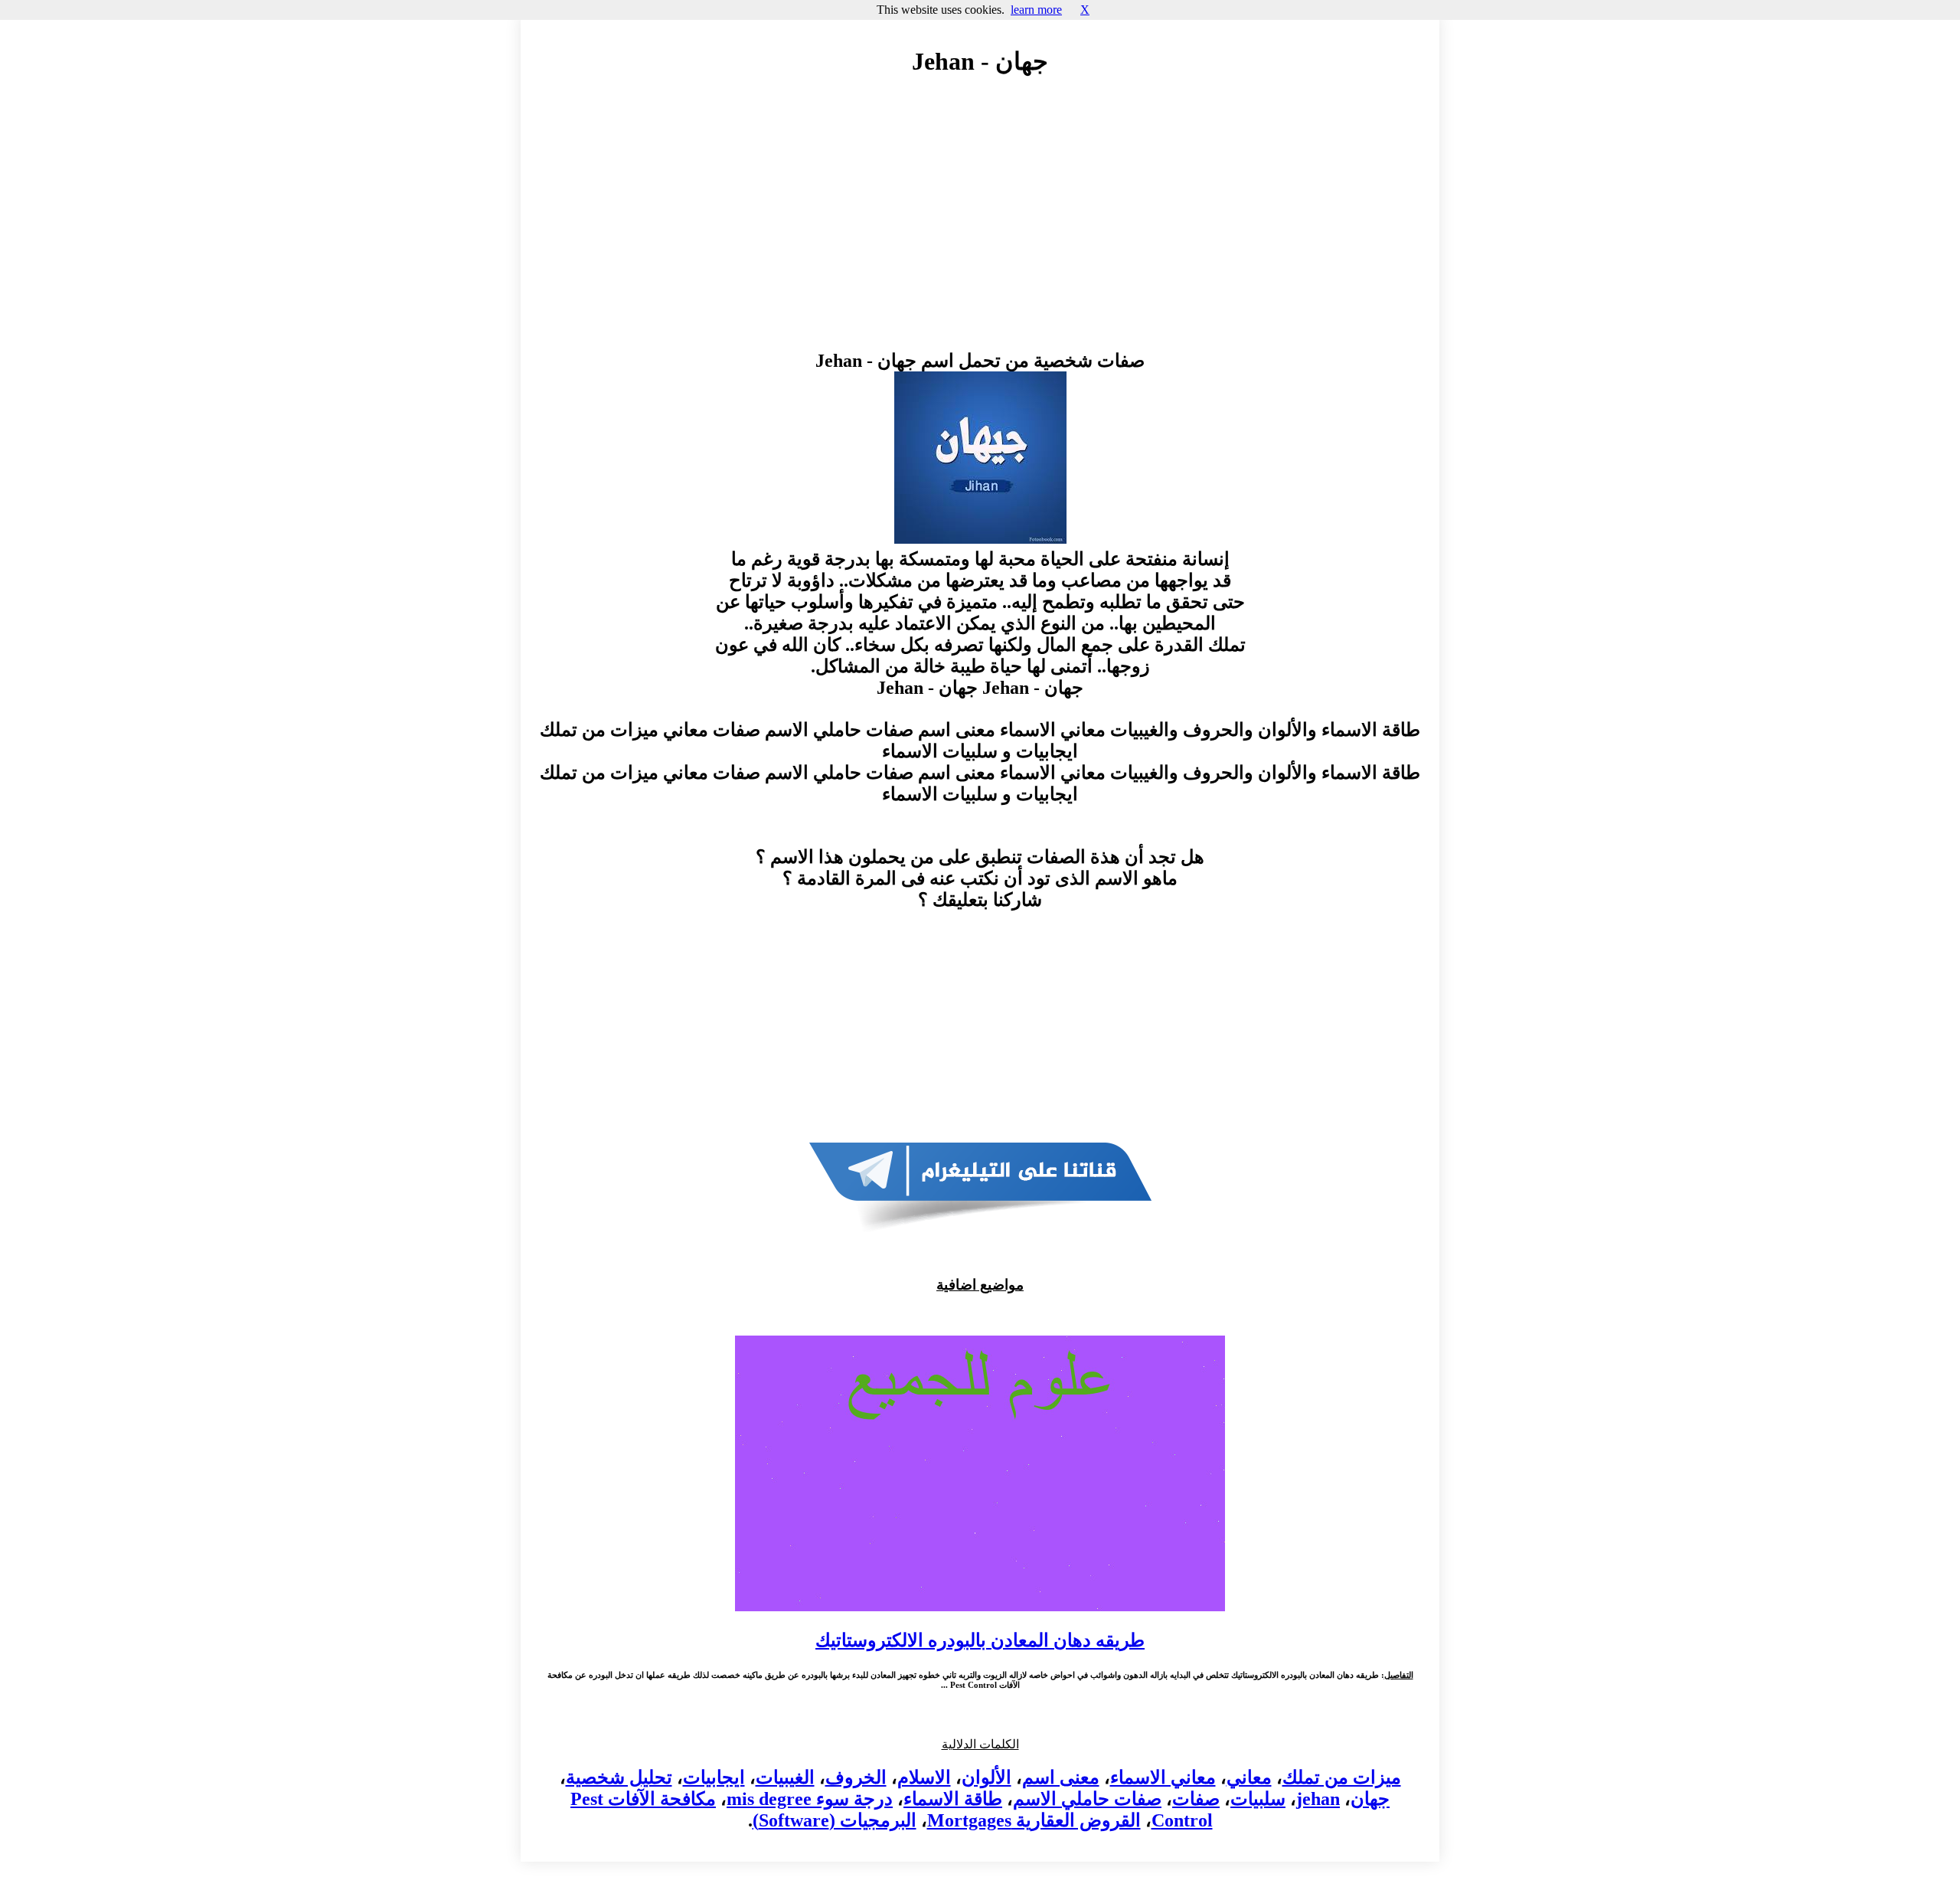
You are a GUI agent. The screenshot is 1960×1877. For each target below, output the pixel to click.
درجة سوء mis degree (810, 1799)
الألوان (987, 1777)
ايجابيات (714, 1777)
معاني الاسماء (1163, 1777)
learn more (1036, 10)
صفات (1196, 1799)
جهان (1370, 1799)
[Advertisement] (980, 227)
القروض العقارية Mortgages (1034, 1820)
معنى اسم (1061, 1777)
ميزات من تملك (1342, 1777)
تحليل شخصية (619, 1777)
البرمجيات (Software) (835, 1820)
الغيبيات (785, 1777)
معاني (1249, 1777)
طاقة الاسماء (953, 1799)
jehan (1318, 1799)
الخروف (856, 1777)
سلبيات (1258, 1799)
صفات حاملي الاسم (1087, 1799)
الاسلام (924, 1777)
